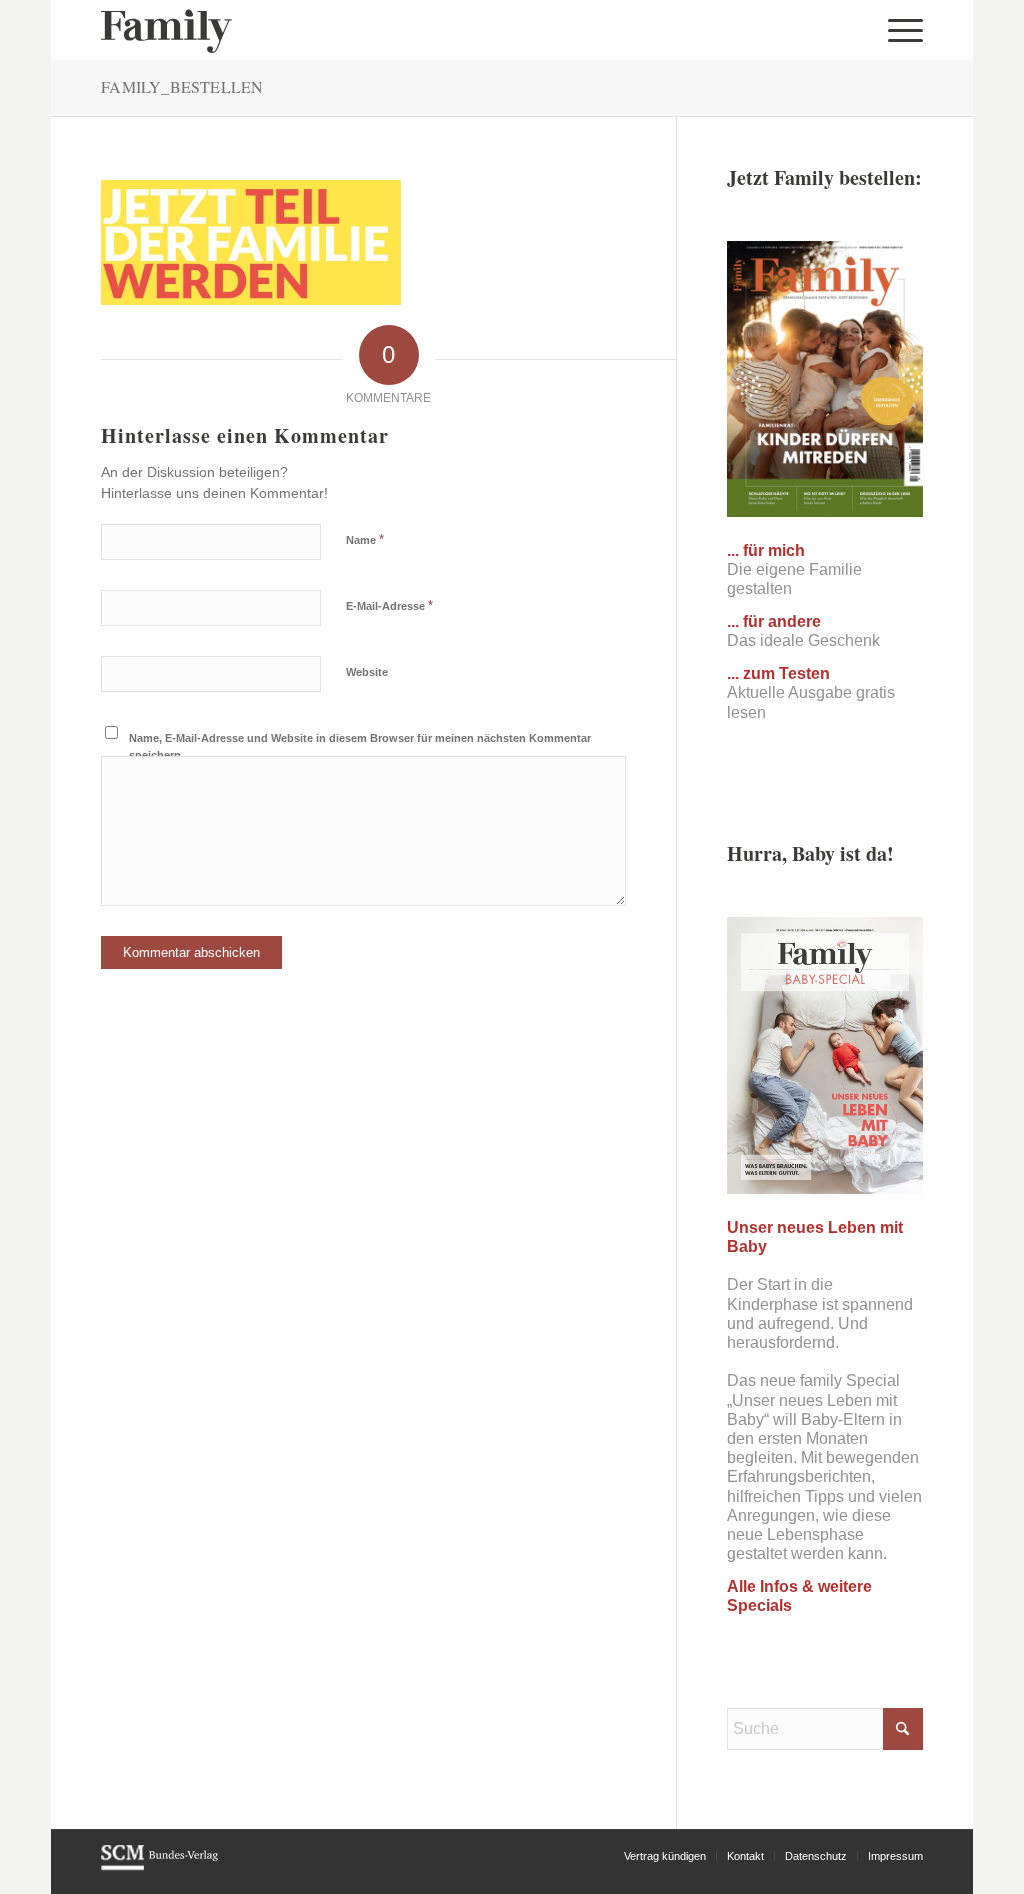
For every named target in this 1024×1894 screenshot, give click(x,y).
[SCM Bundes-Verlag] (159, 1867)
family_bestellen (182, 86)
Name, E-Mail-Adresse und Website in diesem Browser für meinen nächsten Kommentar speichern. (360, 746)
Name (365, 539)
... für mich (766, 550)
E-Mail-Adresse (389, 605)
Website (367, 672)
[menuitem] (899, 30)
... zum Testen (778, 673)
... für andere (774, 621)
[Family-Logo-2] (166, 30)
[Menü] (899, 30)
